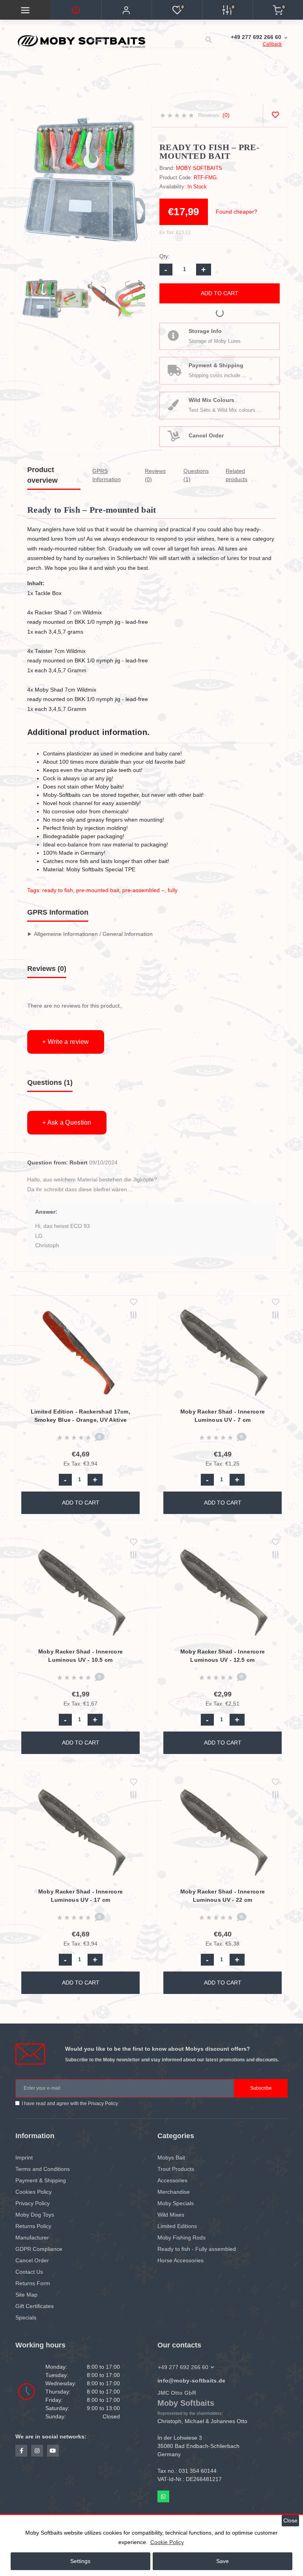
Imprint (24, 2158)
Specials (26, 2317)
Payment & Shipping (216, 365)
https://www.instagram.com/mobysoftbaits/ (37, 2451)
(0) (226, 115)
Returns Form (33, 2283)
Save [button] (223, 2561)
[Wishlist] (275, 115)
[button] (126, 10)
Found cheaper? (237, 212)
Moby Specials (176, 2203)
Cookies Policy (34, 2192)
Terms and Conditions (43, 2169)
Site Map (26, 2295)
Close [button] (290, 2521)
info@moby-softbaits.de (192, 2381)
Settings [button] (80, 2561)
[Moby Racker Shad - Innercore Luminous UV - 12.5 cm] (223, 1594)
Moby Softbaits (199, 168)
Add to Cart (220, 293)
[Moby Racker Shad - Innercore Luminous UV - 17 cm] (81, 1834)
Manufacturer (32, 2237)
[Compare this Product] (134, 1316)
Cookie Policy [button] (167, 2542)
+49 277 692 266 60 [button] (183, 2367)
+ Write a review (66, 1042)
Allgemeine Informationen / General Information (93, 934)
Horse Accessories (180, 2260)
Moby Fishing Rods (181, 2237)
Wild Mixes (171, 2215)
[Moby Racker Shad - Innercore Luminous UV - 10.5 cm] (81, 1594)
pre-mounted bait (98, 890)
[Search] (208, 40)
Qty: (165, 256)
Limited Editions (177, 2226)
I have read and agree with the (70, 2104)
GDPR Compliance (39, 2249)
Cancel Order (206, 435)
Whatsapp (163, 2496)
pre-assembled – (143, 890)
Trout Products (176, 2169)
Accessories (172, 2180)
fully (173, 890)
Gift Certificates (35, 2306)
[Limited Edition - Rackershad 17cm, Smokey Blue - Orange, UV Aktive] (81, 1354)
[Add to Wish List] (134, 1303)
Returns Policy (33, 2226)
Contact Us (29, 2272)
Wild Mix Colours (211, 400)
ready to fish (58, 890)
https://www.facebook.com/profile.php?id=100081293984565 (21, 2451)
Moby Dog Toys (35, 2215)
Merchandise (174, 2192)
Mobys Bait (171, 2158)
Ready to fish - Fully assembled (197, 2249)
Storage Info (205, 331)
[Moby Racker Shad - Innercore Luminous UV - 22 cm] (223, 1834)
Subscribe (261, 2088)
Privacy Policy (103, 2104)
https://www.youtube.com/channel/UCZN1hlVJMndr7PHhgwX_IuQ (53, 2451)
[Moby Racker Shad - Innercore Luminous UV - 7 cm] (223, 1354)
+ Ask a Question (67, 1122)
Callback (272, 44)
